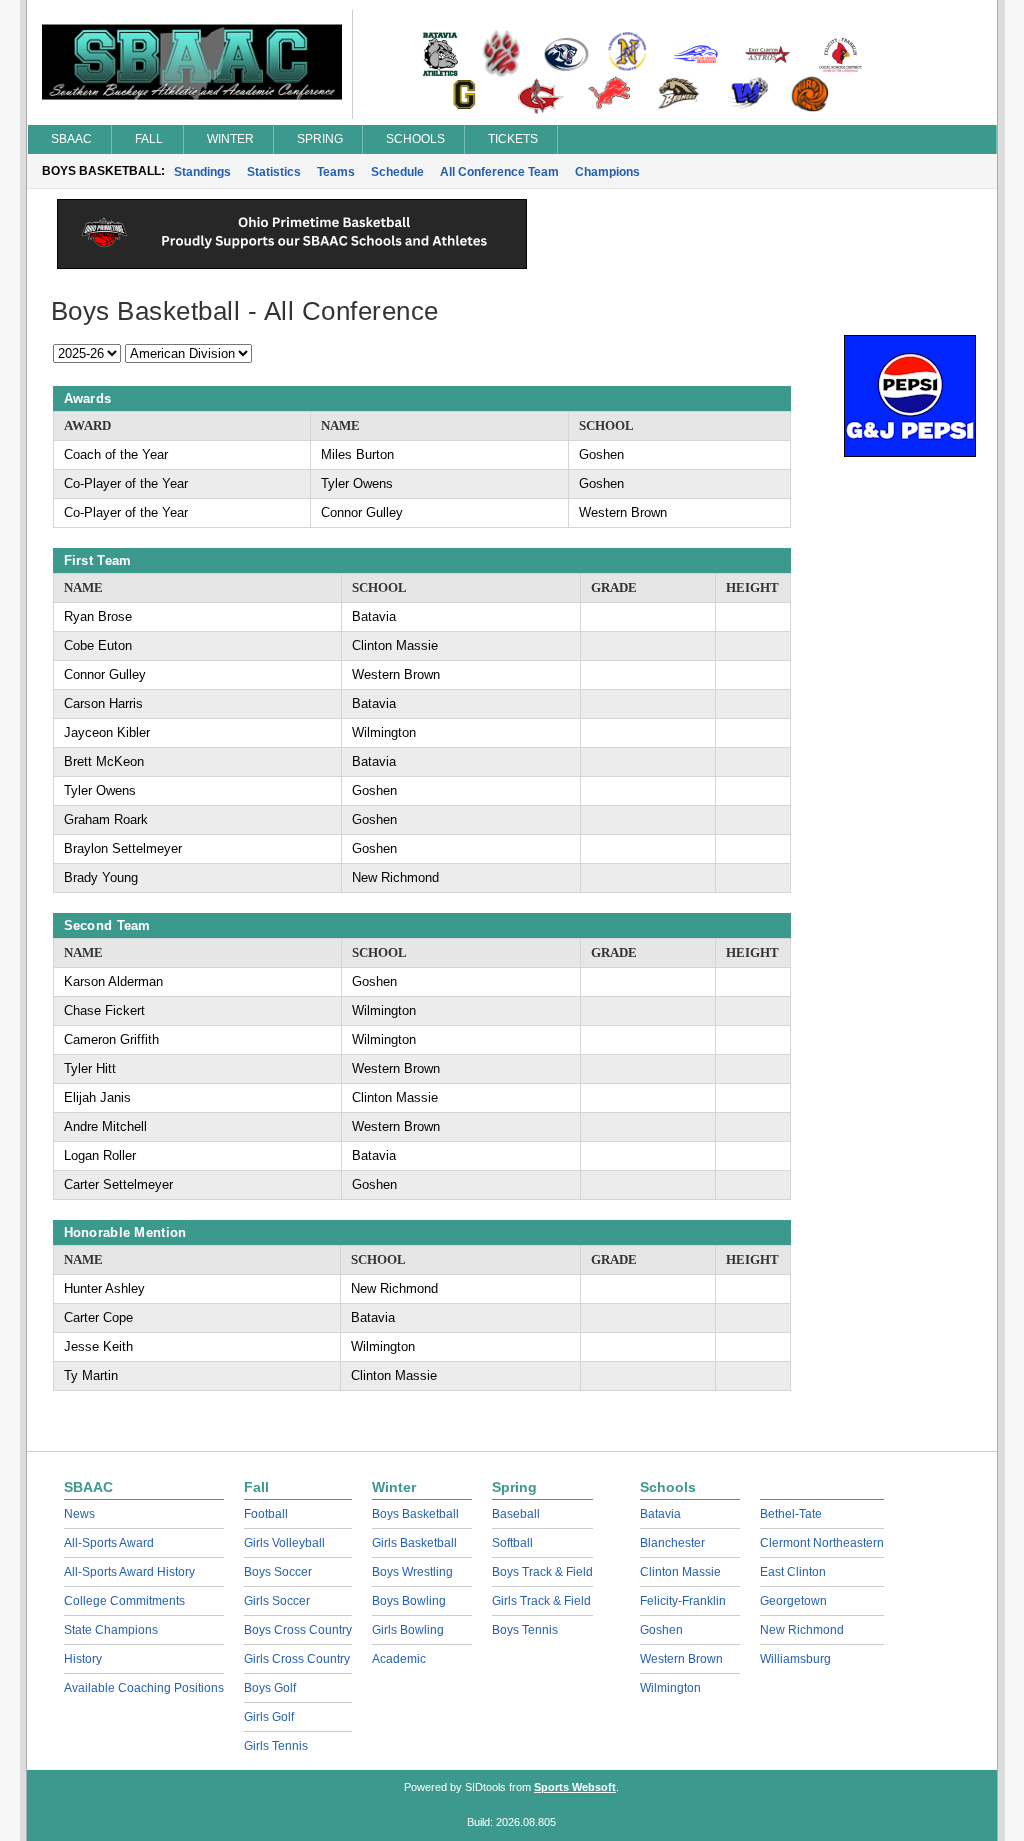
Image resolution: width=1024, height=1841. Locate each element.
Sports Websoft (575, 1787)
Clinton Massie (680, 1572)
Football (266, 1514)
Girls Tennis (276, 1746)
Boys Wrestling (412, 1572)
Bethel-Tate (791, 1514)
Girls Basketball (414, 1543)
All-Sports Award (109, 1543)
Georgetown (793, 1601)
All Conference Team (499, 172)
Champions (607, 172)
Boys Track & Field (542, 1572)
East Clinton (793, 1572)
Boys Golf (270, 1688)
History (83, 1659)
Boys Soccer (278, 1572)
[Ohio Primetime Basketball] (292, 264)
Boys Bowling (409, 1601)
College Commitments (124, 1601)
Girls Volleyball (284, 1543)
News (79, 1514)
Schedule (397, 172)
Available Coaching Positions (144, 1688)
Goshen (661, 1630)
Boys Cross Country (298, 1630)
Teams (336, 172)
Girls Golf (269, 1717)
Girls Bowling (408, 1630)
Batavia (660, 1514)
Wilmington (670, 1688)
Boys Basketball (415, 1514)
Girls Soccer (277, 1601)
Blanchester (672, 1543)
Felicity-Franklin (683, 1601)
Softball (512, 1543)
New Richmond (802, 1630)
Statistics (274, 172)
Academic (399, 1659)
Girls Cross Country (297, 1659)
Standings (202, 172)
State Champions (111, 1630)
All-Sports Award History (129, 1572)
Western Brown (681, 1659)
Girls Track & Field (541, 1601)
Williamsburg (795, 1659)
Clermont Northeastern (822, 1543)
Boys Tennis (525, 1630)
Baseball (516, 1514)
